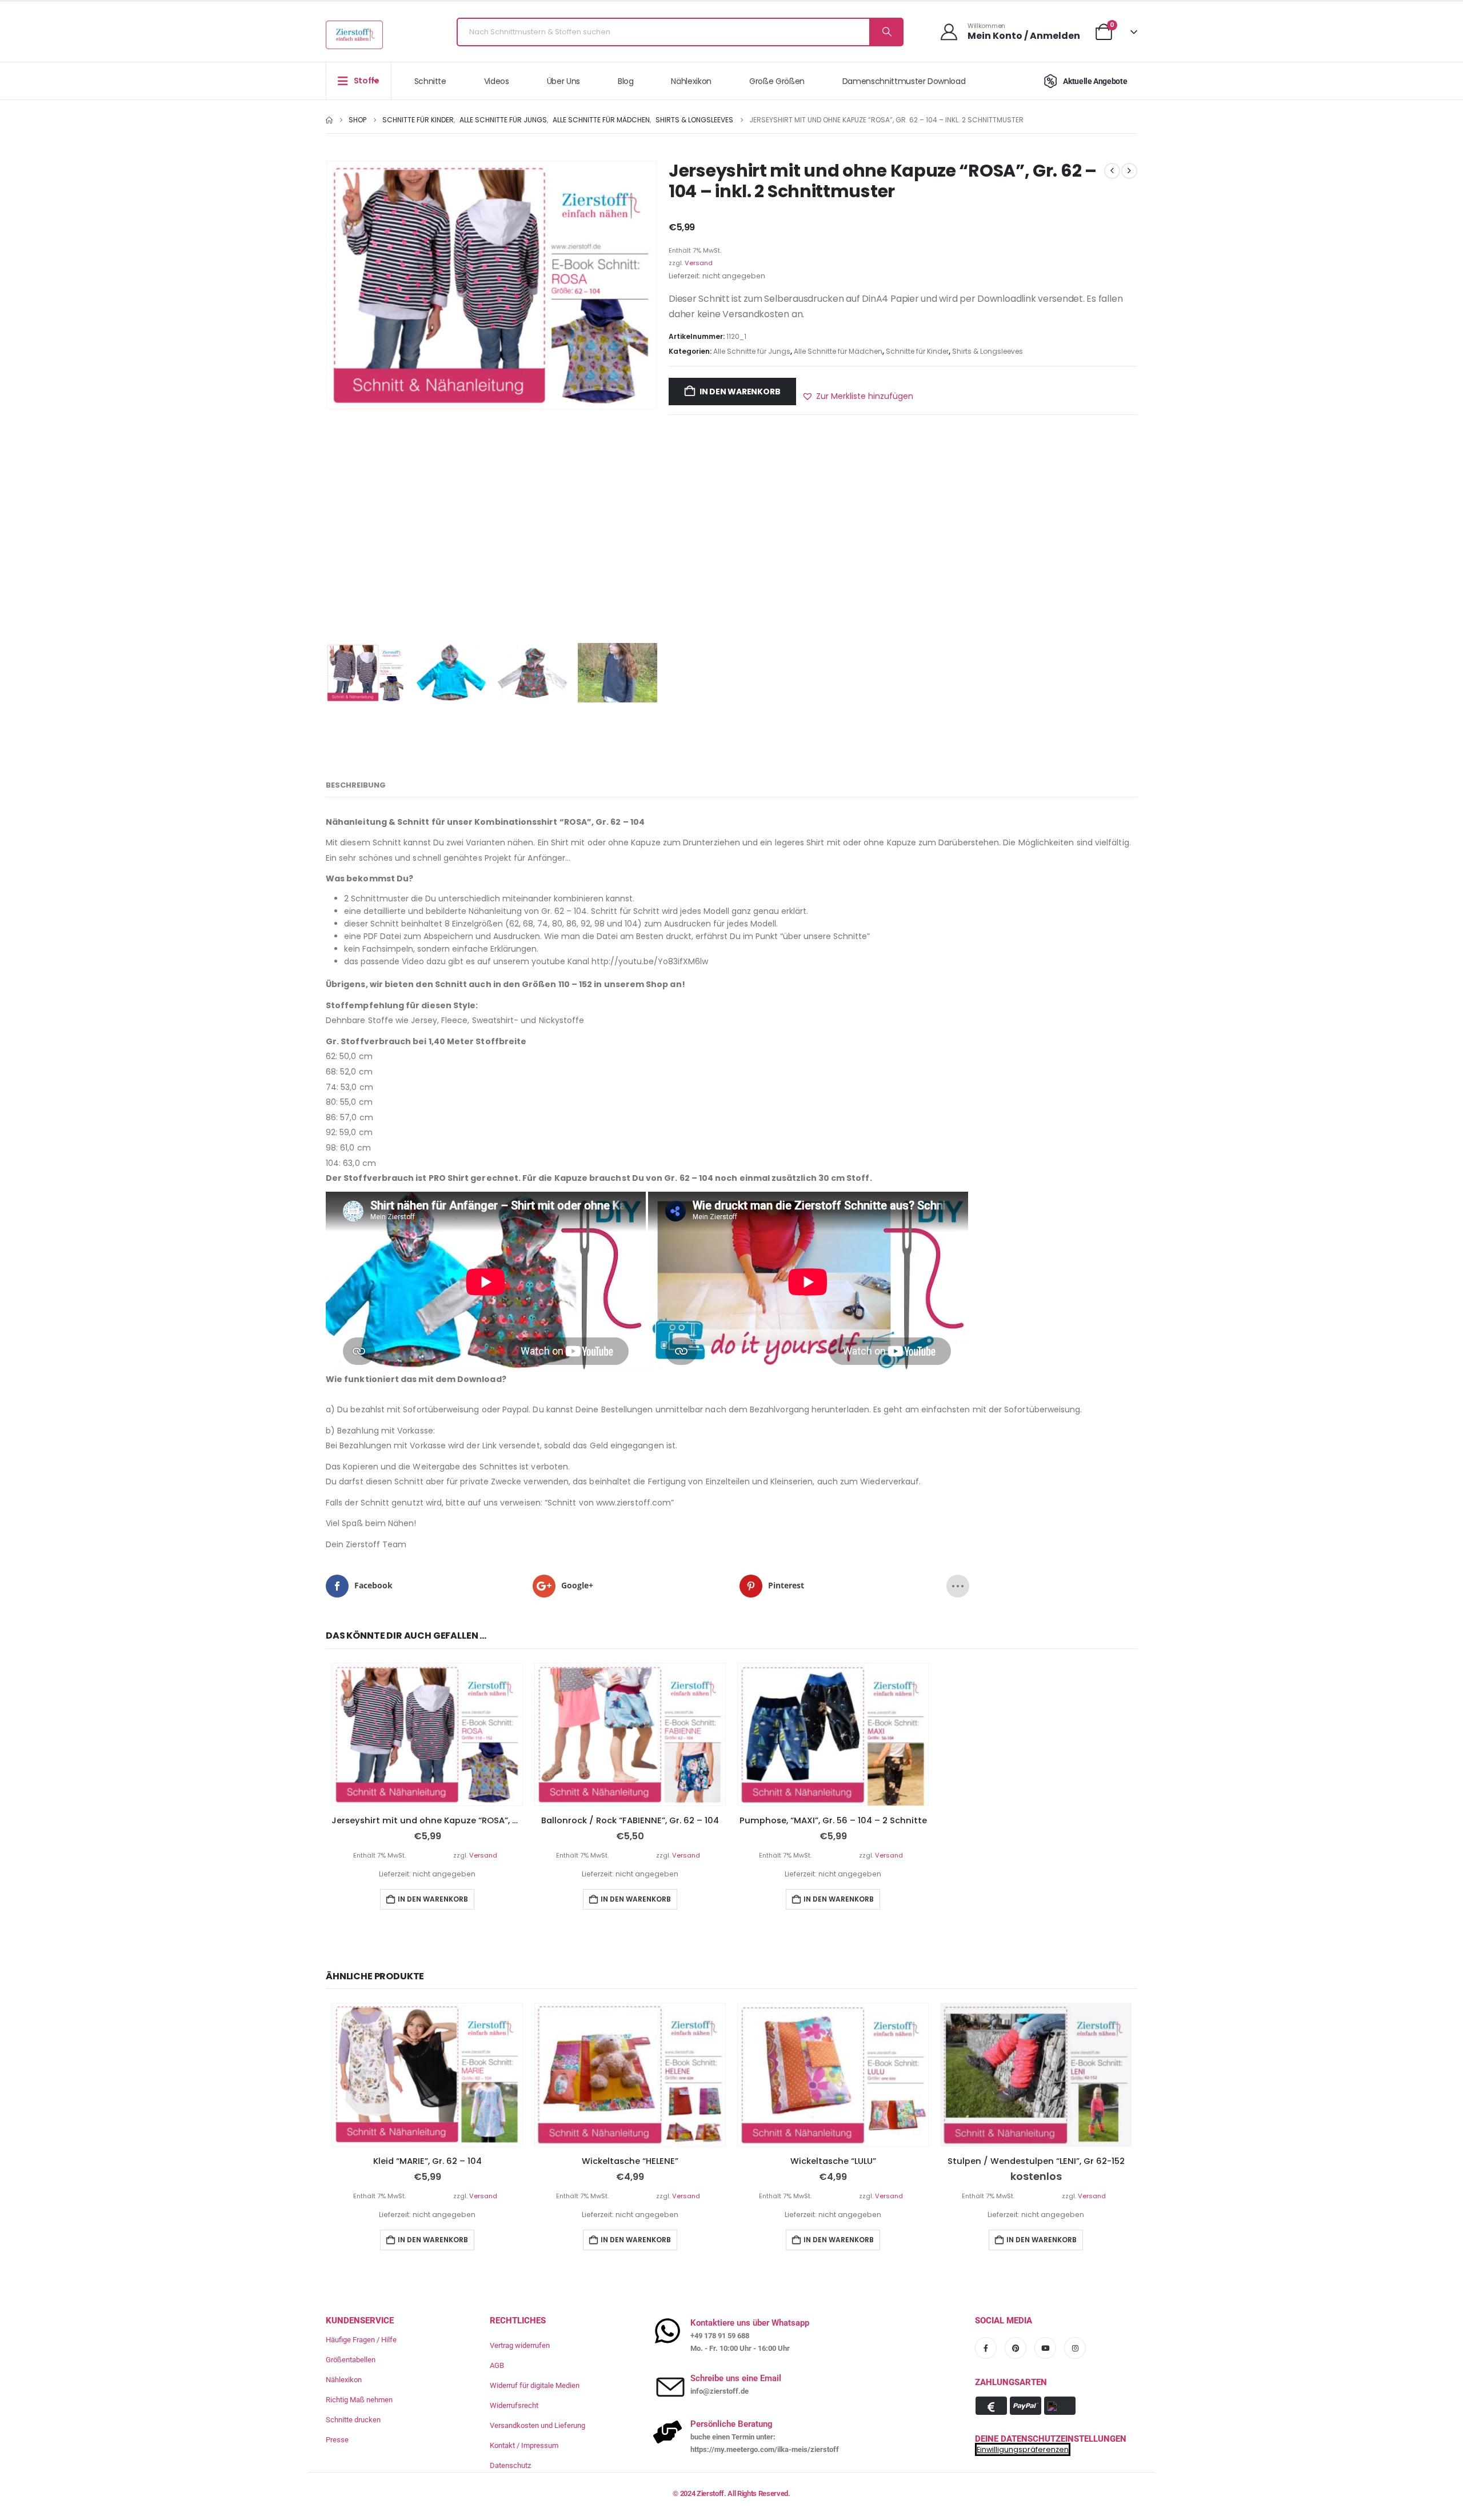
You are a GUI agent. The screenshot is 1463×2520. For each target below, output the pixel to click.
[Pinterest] (1016, 2348)
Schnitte (430, 81)
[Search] (886, 32)
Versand (699, 263)
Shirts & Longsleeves (988, 351)
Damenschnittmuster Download (904, 81)
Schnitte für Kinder (917, 351)
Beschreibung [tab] (356, 785)
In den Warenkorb (740, 392)
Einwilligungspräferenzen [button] (1023, 2449)
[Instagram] (1075, 2348)
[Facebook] (986, 2348)
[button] (858, 396)
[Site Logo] (354, 35)
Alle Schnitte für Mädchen (838, 351)
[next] (1129, 171)
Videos (497, 81)
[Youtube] (1045, 2348)
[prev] (1112, 171)
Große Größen (777, 81)
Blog (626, 81)
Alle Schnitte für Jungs (752, 351)
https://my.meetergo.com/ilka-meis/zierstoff (765, 2449)
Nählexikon (691, 81)
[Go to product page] (427, 1735)
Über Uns (563, 81)
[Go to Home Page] (329, 120)
